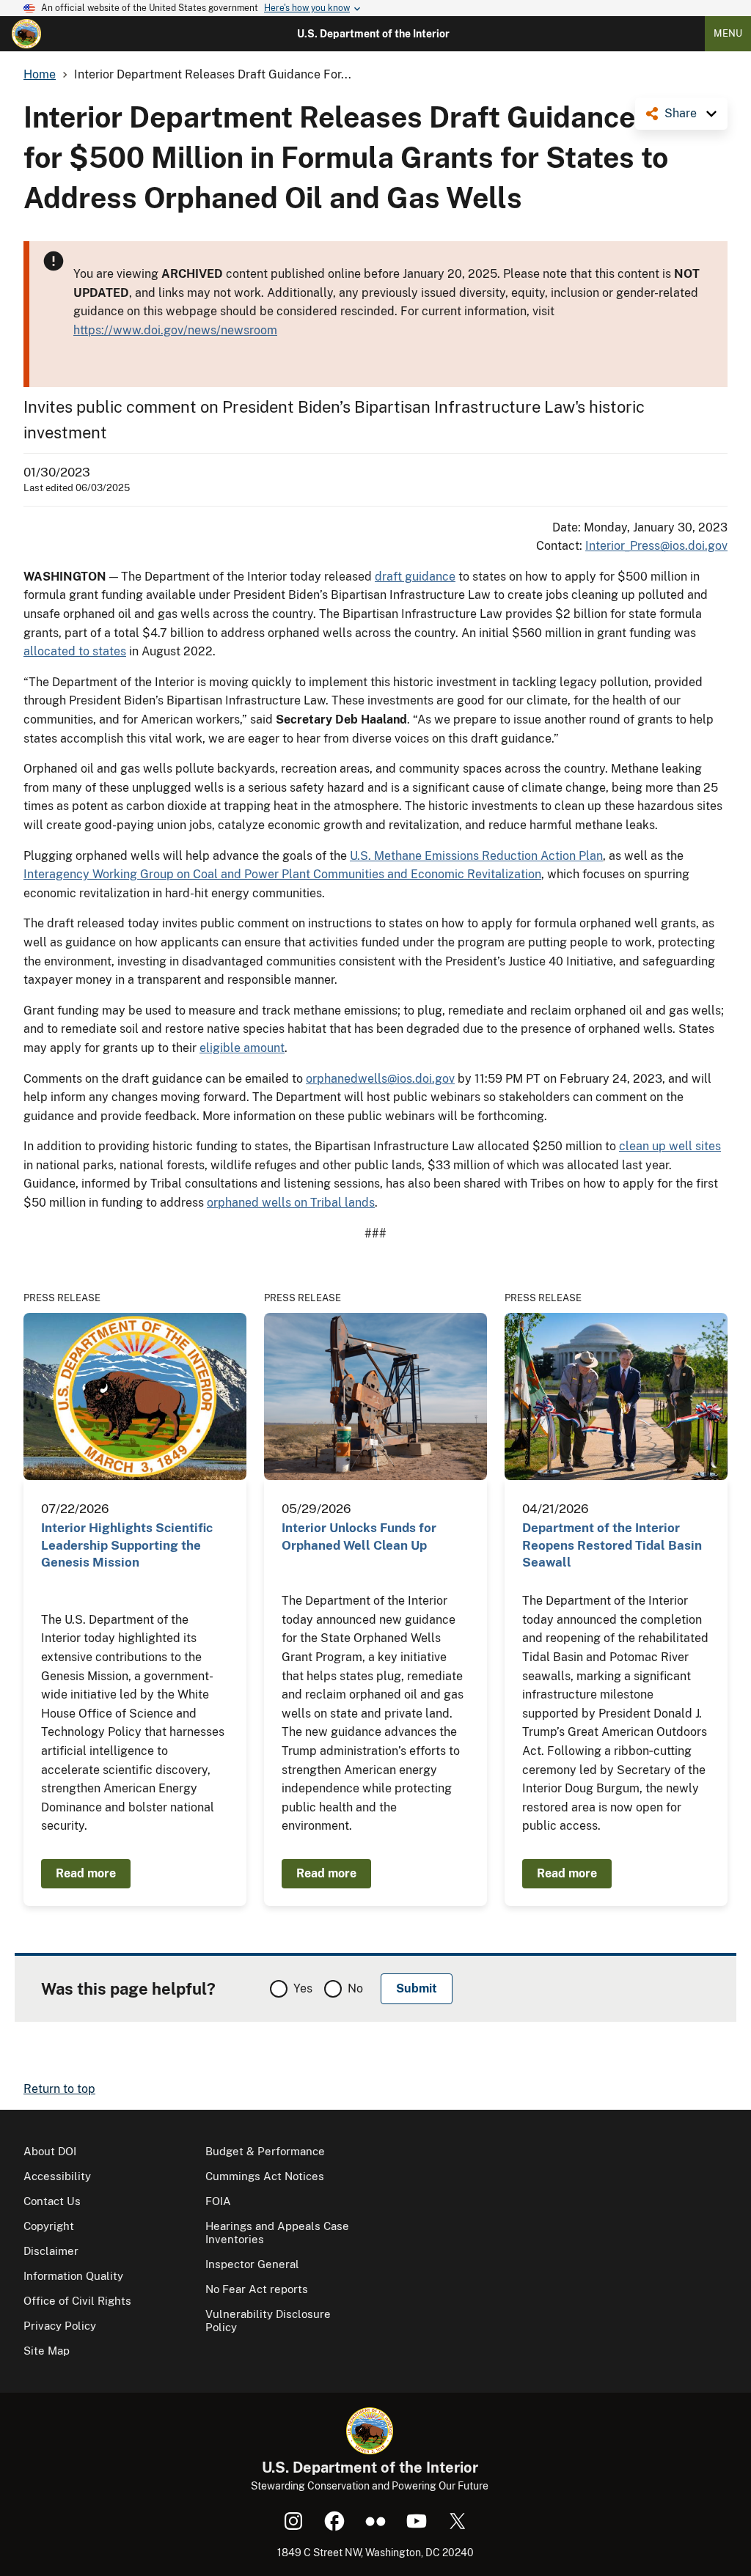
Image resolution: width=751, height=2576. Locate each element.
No (355, 1988)
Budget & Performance (265, 2151)
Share (681, 113)
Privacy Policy (60, 2326)
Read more (86, 1873)
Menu (728, 33)
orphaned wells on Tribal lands (291, 1203)
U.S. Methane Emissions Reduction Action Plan (476, 856)
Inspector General (252, 2264)
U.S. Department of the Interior (373, 34)
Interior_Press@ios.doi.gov (656, 546)
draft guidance (415, 577)
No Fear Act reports (257, 2289)
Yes (303, 1988)
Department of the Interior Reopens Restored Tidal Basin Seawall (612, 1545)
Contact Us (52, 2201)
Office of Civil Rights (77, 2301)
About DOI (50, 2151)
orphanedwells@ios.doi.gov (380, 1079)
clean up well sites (670, 1146)
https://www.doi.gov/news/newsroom (175, 330)
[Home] (26, 34)
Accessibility (57, 2176)
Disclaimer (51, 2251)
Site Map (47, 2351)
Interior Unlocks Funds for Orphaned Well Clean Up (359, 1536)
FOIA (218, 2201)
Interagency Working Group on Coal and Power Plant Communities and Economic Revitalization (282, 874)
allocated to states (75, 651)
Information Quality (73, 2276)
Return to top (59, 2089)
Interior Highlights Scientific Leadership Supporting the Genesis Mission (127, 1545)
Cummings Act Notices (265, 2176)
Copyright (49, 2226)
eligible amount (242, 1048)
